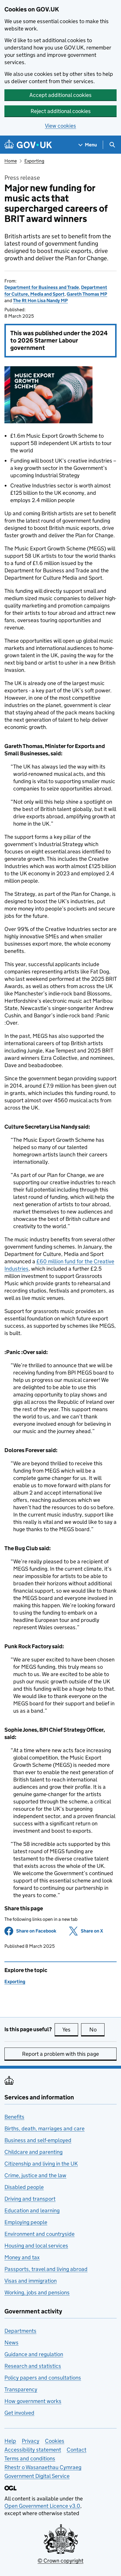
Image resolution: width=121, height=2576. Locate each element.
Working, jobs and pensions (37, 2292)
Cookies (55, 2441)
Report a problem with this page (60, 2054)
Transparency (21, 2389)
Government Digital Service (37, 2476)
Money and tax (22, 2257)
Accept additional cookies (60, 95)
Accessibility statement (33, 2450)
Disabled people (24, 2187)
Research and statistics (33, 2366)
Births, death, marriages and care (44, 2129)
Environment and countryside (40, 2234)
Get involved (19, 2413)
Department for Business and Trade (42, 287)
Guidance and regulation (34, 2354)
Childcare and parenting (33, 2152)
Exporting (34, 161)
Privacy (31, 2441)
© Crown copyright (60, 2561)
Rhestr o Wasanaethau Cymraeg (43, 2467)
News (11, 2343)
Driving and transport (30, 2199)
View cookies (60, 126)
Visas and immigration (31, 2281)
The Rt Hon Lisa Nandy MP (40, 301)
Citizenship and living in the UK (41, 2164)
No (97, 2030)
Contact (77, 2450)
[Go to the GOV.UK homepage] (28, 145)
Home (11, 161)
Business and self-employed (38, 2140)
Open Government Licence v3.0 (42, 2506)
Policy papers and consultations (43, 2378)
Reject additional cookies (61, 111)
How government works (33, 2401)
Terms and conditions (30, 2458)
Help (10, 2441)
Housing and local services (36, 2246)
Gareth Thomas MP (87, 294)
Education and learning (32, 2210)
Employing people (26, 2222)
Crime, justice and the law (35, 2175)
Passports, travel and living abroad (46, 2269)
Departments (20, 2331)
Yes (70, 2030)
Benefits (14, 2117)
